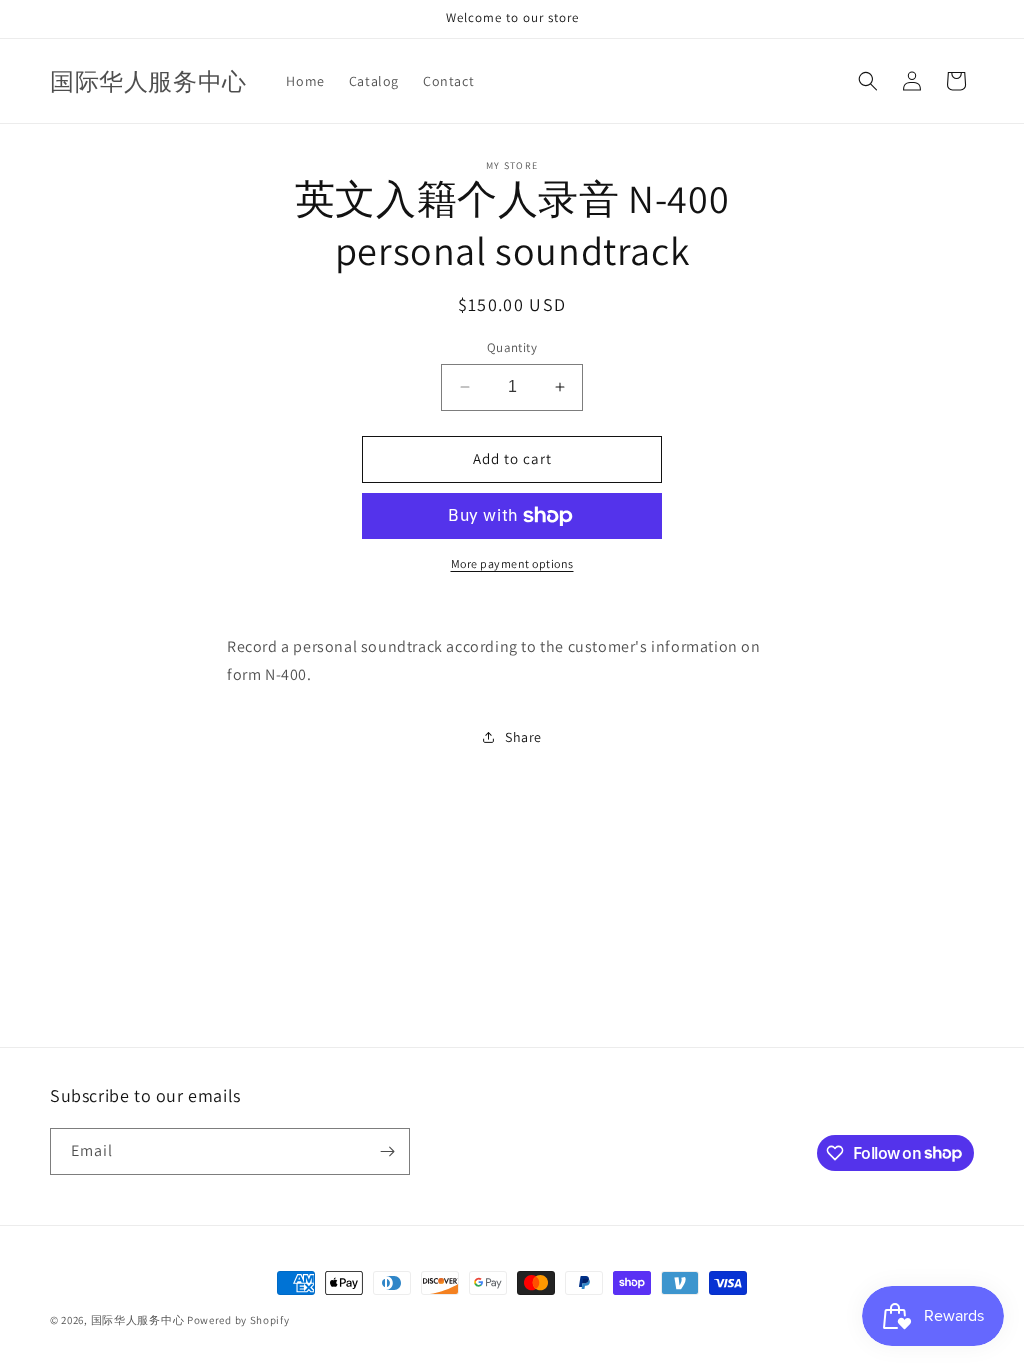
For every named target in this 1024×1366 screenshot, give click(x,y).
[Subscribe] (387, 1151)
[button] (868, 81)
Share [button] (523, 737)
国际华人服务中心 (138, 1320)
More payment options (512, 563)
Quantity (512, 347)
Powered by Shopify (238, 1320)
